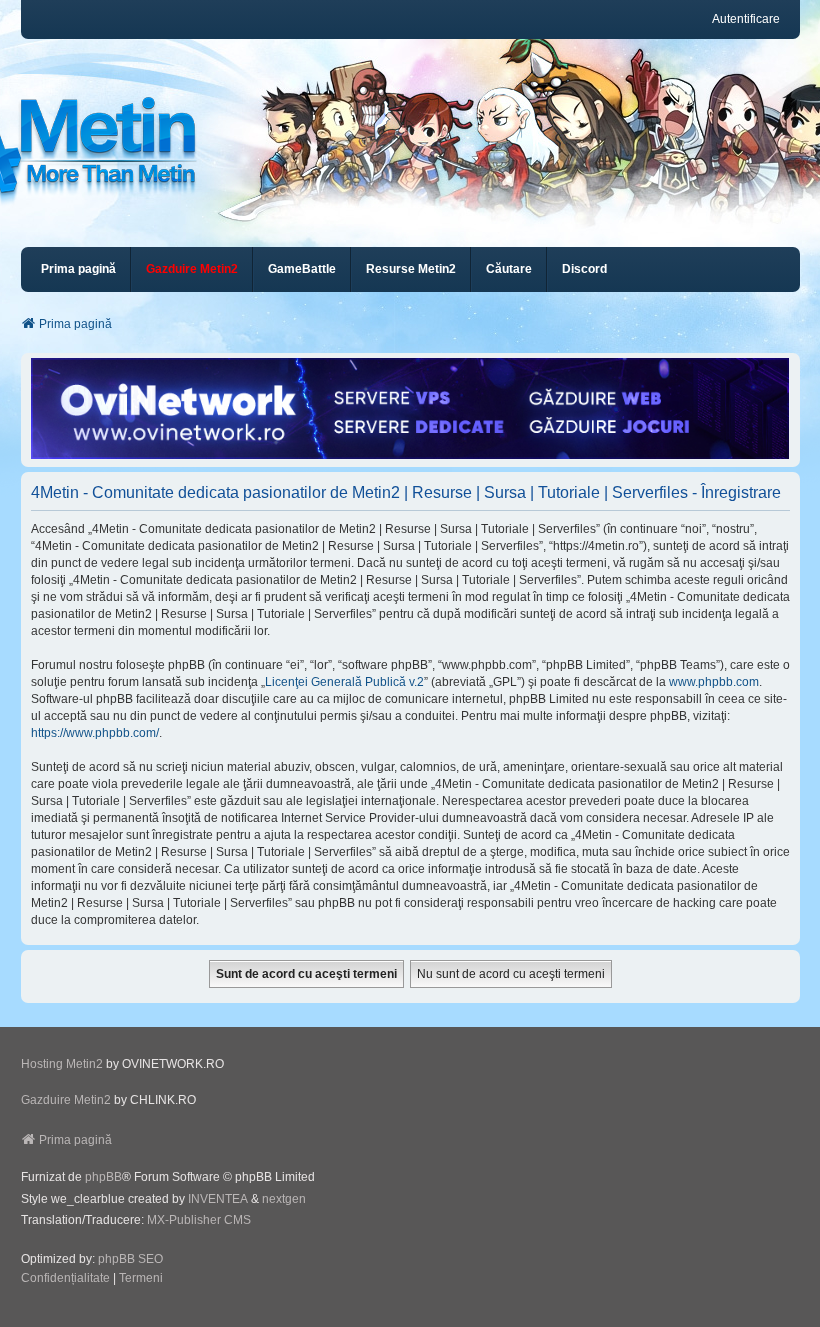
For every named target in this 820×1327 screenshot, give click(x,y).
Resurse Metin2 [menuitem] (411, 269)
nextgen (284, 1199)
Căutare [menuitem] (509, 269)
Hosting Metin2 (62, 1064)
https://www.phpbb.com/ (95, 733)
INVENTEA (218, 1199)
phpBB (103, 1177)
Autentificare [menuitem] (746, 19)
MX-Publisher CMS (199, 1220)
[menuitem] (192, 269)
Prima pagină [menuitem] (78, 269)
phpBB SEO (130, 1259)
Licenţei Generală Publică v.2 (344, 682)
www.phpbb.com (714, 682)
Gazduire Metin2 (66, 1100)
